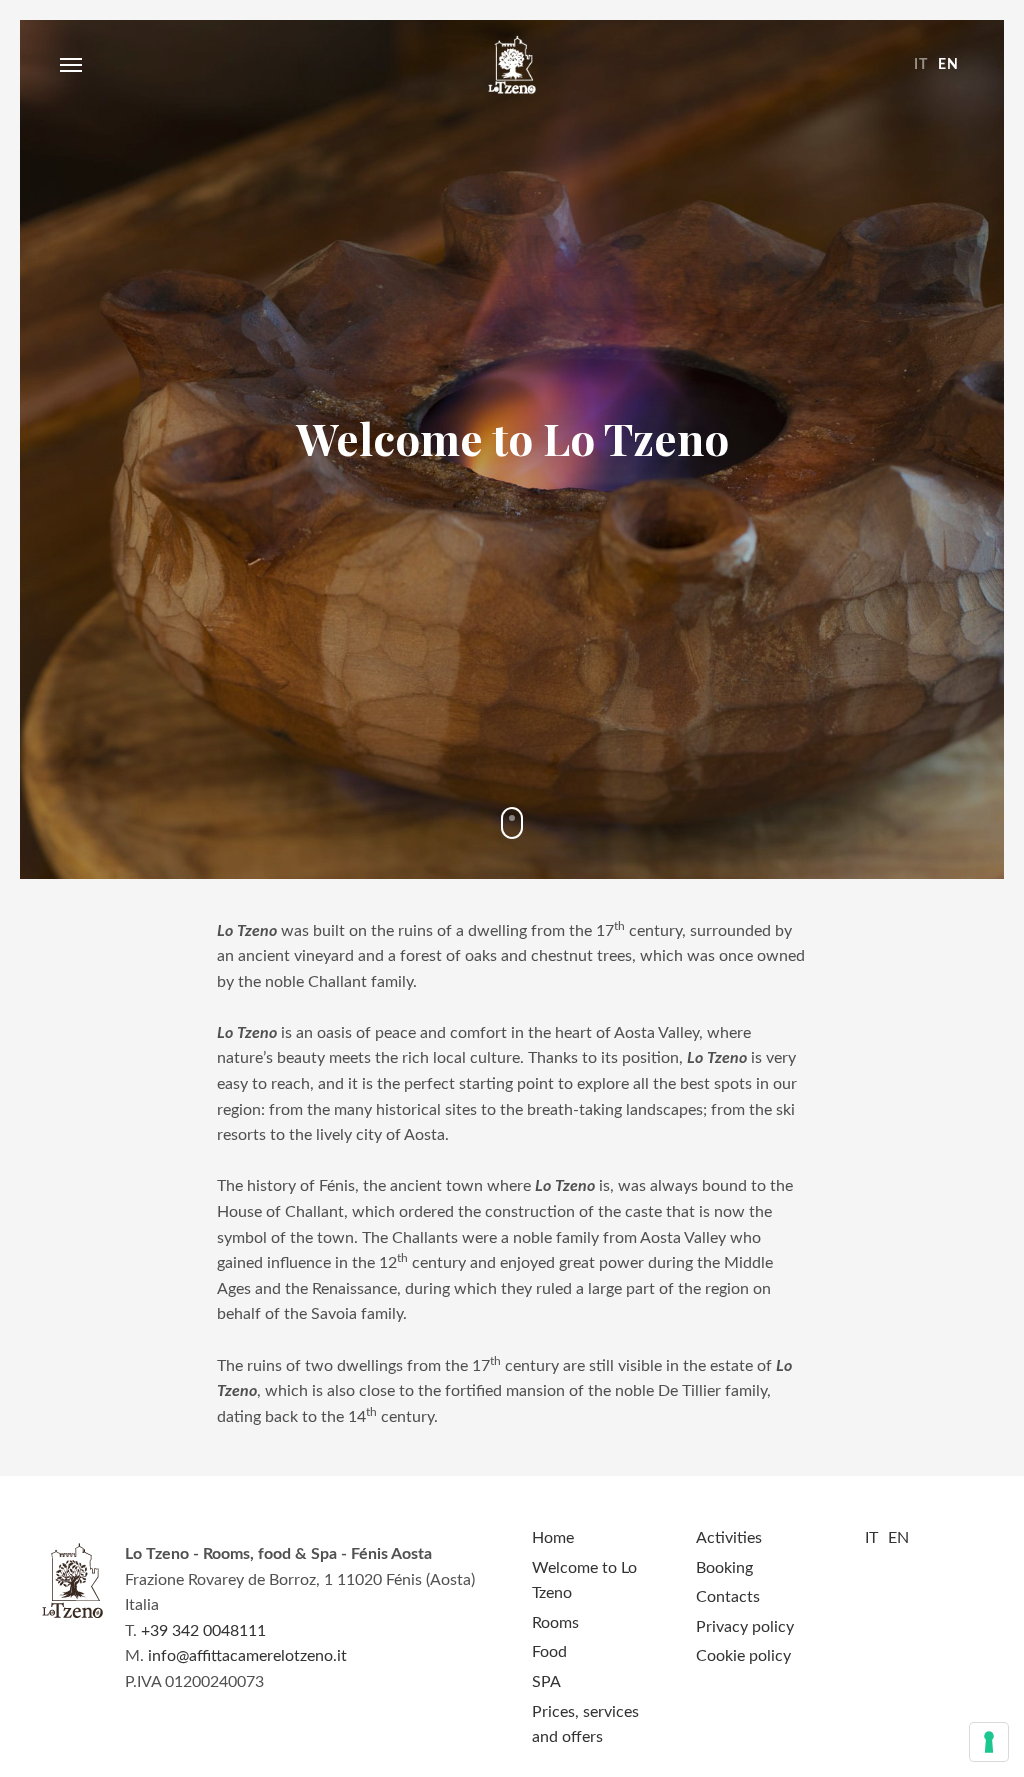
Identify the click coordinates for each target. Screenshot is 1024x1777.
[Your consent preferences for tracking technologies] (989, 1742)
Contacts (728, 1597)
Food (549, 1652)
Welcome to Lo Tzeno (512, 65)
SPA (546, 1682)
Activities (729, 1538)
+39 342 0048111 (203, 1631)
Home (553, 1538)
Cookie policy (743, 1656)
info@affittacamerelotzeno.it (247, 1656)
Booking (724, 1568)
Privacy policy (745, 1627)
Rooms (555, 1623)
